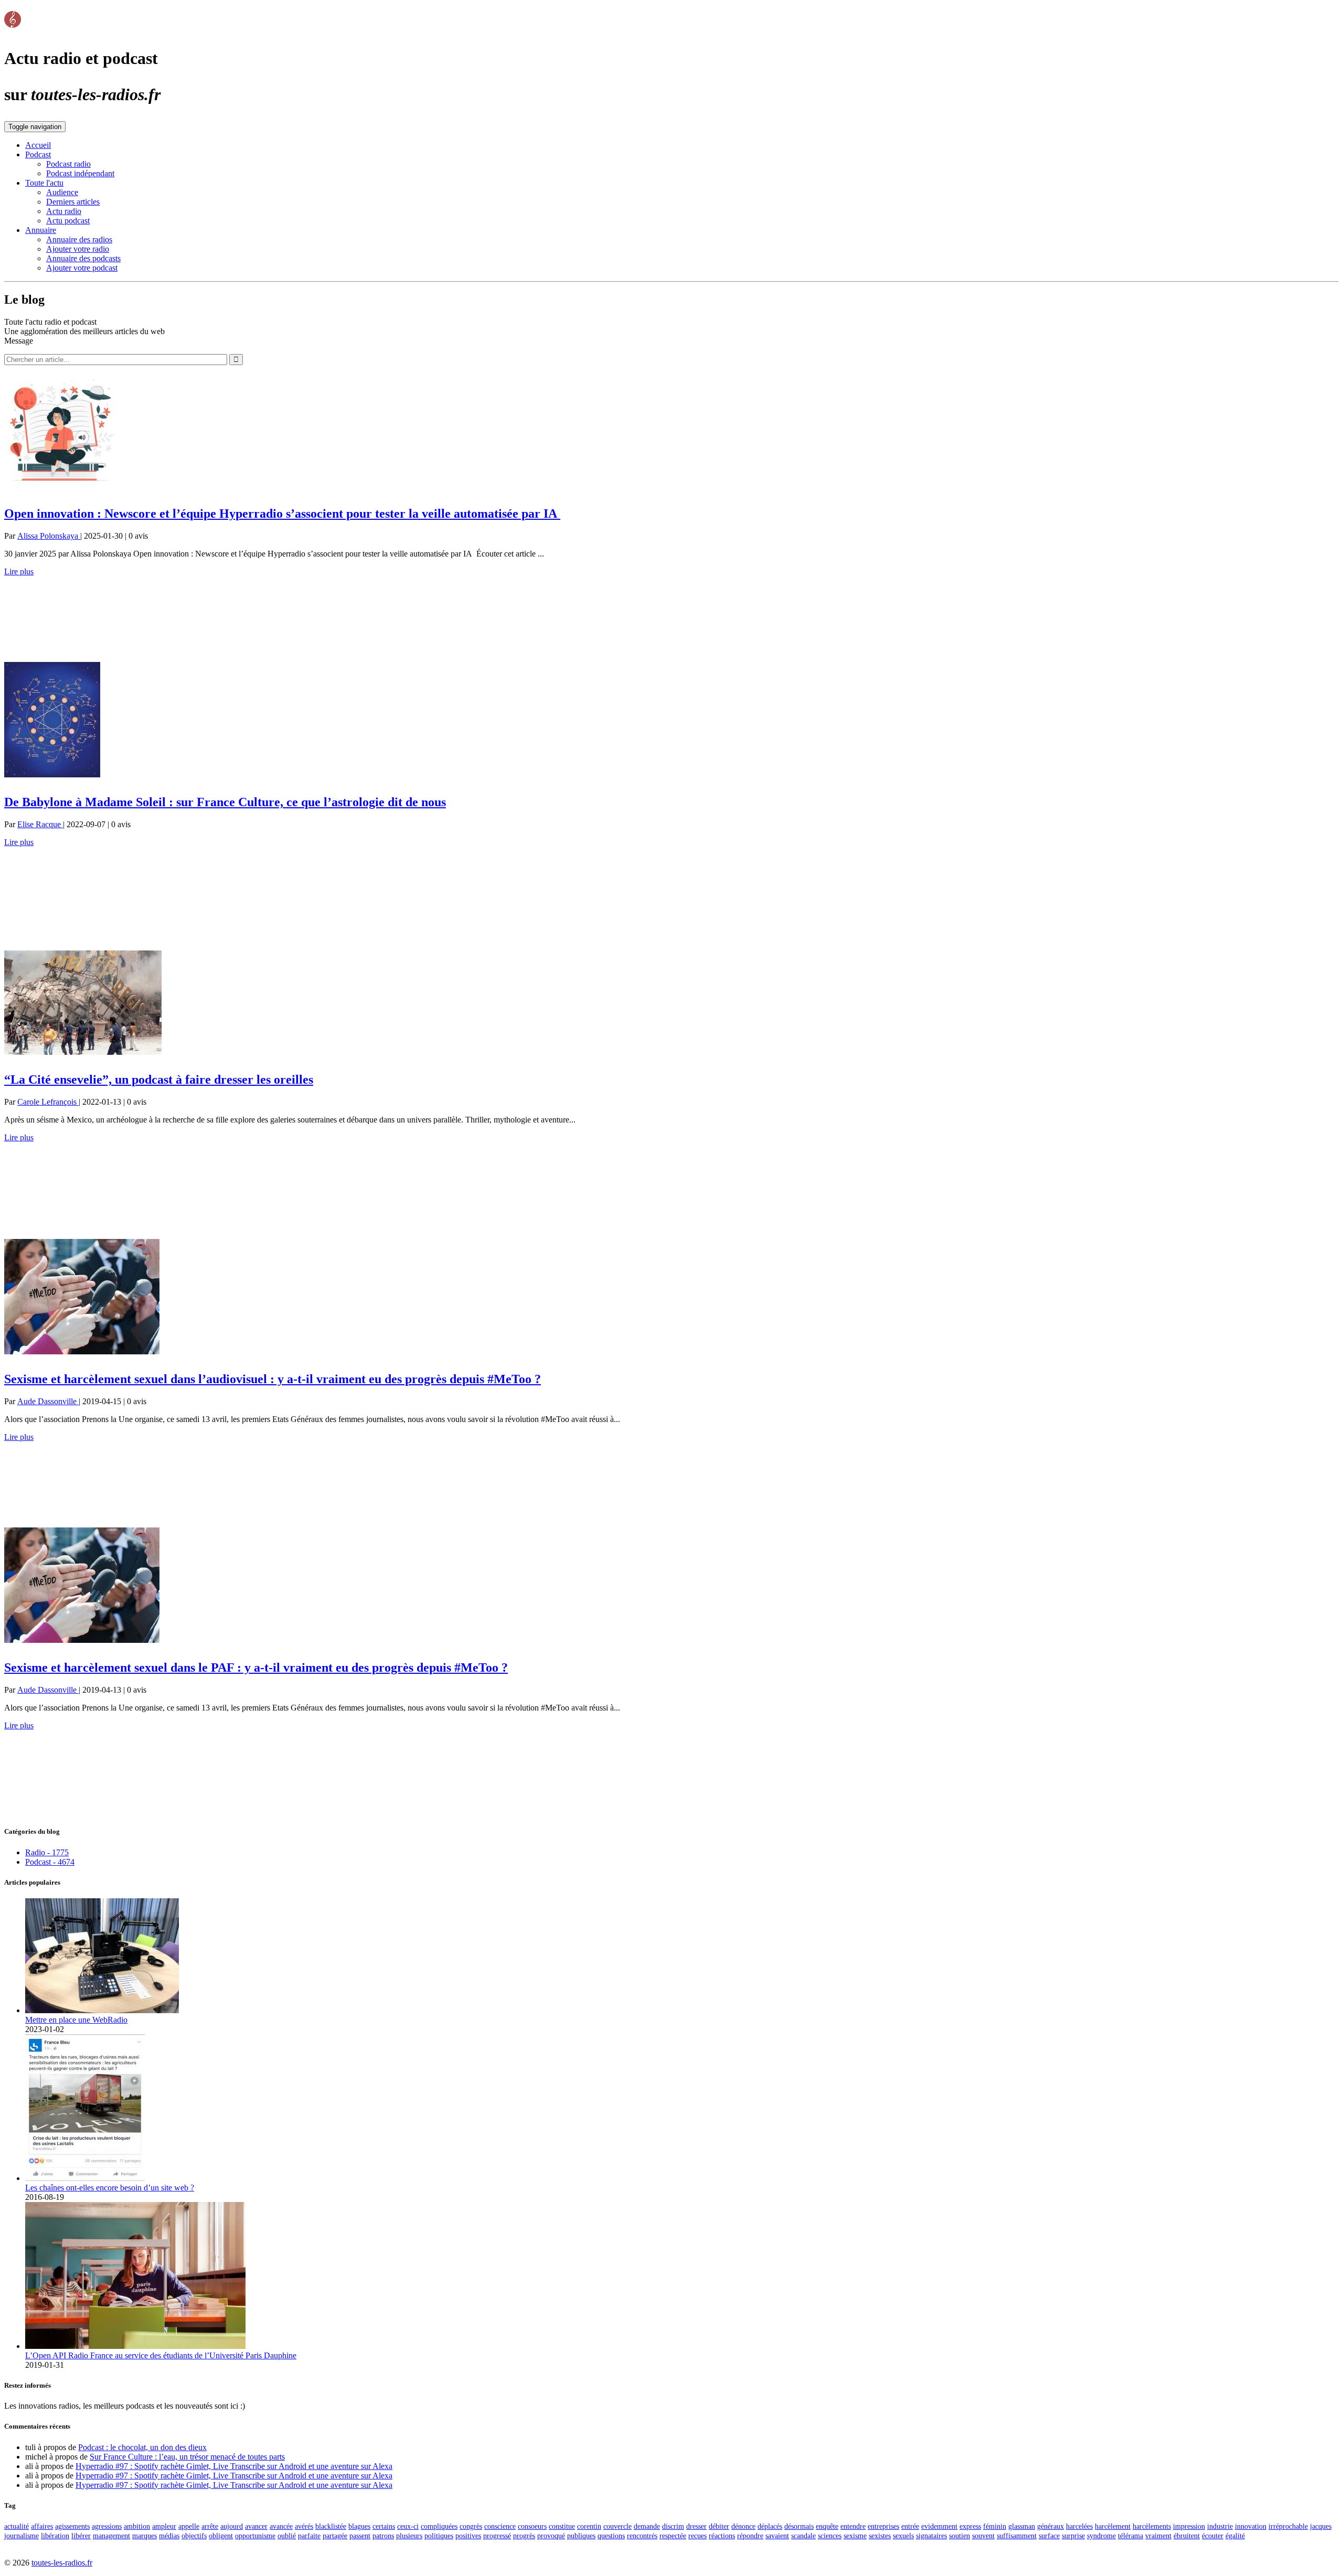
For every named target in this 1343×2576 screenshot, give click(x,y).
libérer (81, 2536)
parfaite (309, 2536)
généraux (1051, 2526)
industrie (1220, 2526)
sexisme (855, 2536)
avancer (256, 2526)
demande (647, 2526)
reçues (697, 2536)
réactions (722, 2536)
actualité (17, 2526)
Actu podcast (68, 221)
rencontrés (642, 2536)
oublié (287, 2536)
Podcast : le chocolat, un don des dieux (142, 2447)
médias (169, 2536)
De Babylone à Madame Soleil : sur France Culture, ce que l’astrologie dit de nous (225, 802)
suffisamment (1017, 2536)
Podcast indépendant (80, 173)
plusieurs (409, 2536)
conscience (500, 2526)
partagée (335, 2536)
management (111, 2536)
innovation (1251, 2526)
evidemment (939, 2526)
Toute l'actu (44, 183)
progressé (497, 2536)
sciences (830, 2536)
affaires (42, 2526)
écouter (1213, 2536)
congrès (471, 2526)
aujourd (232, 2526)
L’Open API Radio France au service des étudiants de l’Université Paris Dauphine (161, 2355)
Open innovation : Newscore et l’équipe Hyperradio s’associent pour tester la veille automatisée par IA (282, 514)
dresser (696, 2526)
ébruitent (1187, 2536)
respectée (673, 2536)
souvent (983, 2536)
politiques (439, 2536)
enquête (827, 2526)
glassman (1022, 2526)
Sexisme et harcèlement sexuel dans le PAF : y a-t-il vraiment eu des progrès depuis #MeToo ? (256, 1668)
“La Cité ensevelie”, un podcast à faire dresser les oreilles (159, 1079)
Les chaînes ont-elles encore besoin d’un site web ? (110, 2188)
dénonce (743, 2526)
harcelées (1079, 2526)
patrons (383, 2536)
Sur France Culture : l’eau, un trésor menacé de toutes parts (187, 2457)
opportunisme (255, 2536)
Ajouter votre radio (78, 249)
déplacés (770, 2526)
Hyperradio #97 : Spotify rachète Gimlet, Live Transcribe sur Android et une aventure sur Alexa (234, 2466)
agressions (107, 2526)
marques (145, 2536)
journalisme (22, 2536)
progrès (524, 2536)
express (970, 2526)
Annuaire (41, 230)
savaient (777, 2536)
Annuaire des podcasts (83, 258)
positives (468, 2536)
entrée (910, 2526)
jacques (1321, 2526)
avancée (281, 2526)
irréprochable (1288, 2526)
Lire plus (19, 571)
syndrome (1101, 2536)
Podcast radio (68, 164)
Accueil (38, 145)
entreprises (883, 2526)
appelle (189, 2526)
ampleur (164, 2526)
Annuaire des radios (79, 239)
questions (611, 2536)
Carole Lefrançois (48, 1102)
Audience (62, 192)
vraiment (1158, 2536)
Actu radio (64, 211)
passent (360, 2536)
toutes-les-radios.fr (62, 2563)
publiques (581, 2536)
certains (384, 2526)
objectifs (194, 2536)
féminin (995, 2526)
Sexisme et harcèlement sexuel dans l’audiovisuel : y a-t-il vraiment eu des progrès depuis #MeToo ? (273, 1379)
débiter (719, 2526)
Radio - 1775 (47, 1852)
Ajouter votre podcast (82, 268)
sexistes (880, 2536)
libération (55, 2536)
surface (1049, 2536)
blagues (359, 2526)
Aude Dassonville (48, 1401)
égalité (1235, 2536)
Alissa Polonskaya (49, 536)
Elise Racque (40, 824)
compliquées (439, 2526)
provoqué (551, 2536)
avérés (304, 2526)
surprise (1073, 2536)
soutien (960, 2536)
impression (1189, 2526)
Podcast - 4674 (50, 1862)
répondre (750, 2536)
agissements (72, 2526)
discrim (673, 2526)
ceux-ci (408, 2526)
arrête (210, 2526)
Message (19, 341)
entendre (853, 2526)
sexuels (903, 2536)
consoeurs (532, 2526)
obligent (221, 2536)
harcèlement (1113, 2526)
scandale (803, 2536)
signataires (931, 2536)
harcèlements (1152, 2526)
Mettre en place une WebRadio (76, 2020)
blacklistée (331, 2526)
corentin (589, 2526)
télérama (1131, 2536)
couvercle (617, 2526)
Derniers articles (73, 202)
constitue (562, 2526)
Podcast (38, 154)
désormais (799, 2526)
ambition (137, 2526)
